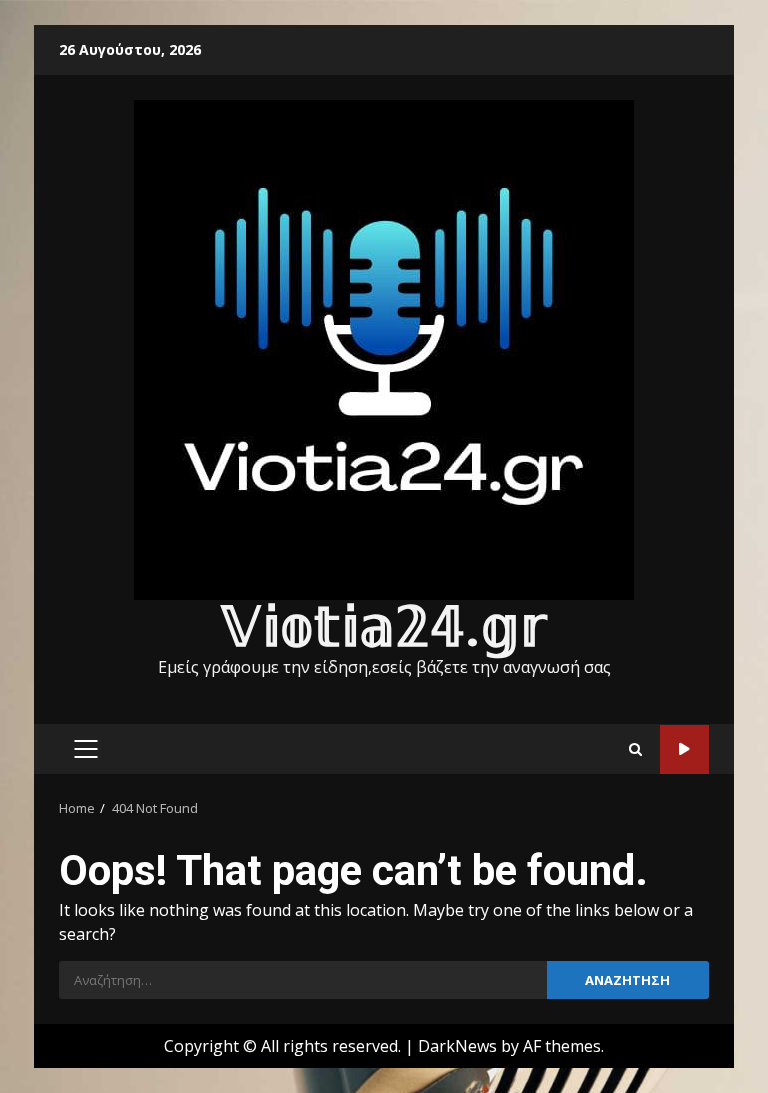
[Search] (635, 749)
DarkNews (457, 1046)
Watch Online (684, 749)
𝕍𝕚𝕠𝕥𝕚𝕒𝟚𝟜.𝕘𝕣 (384, 627)
